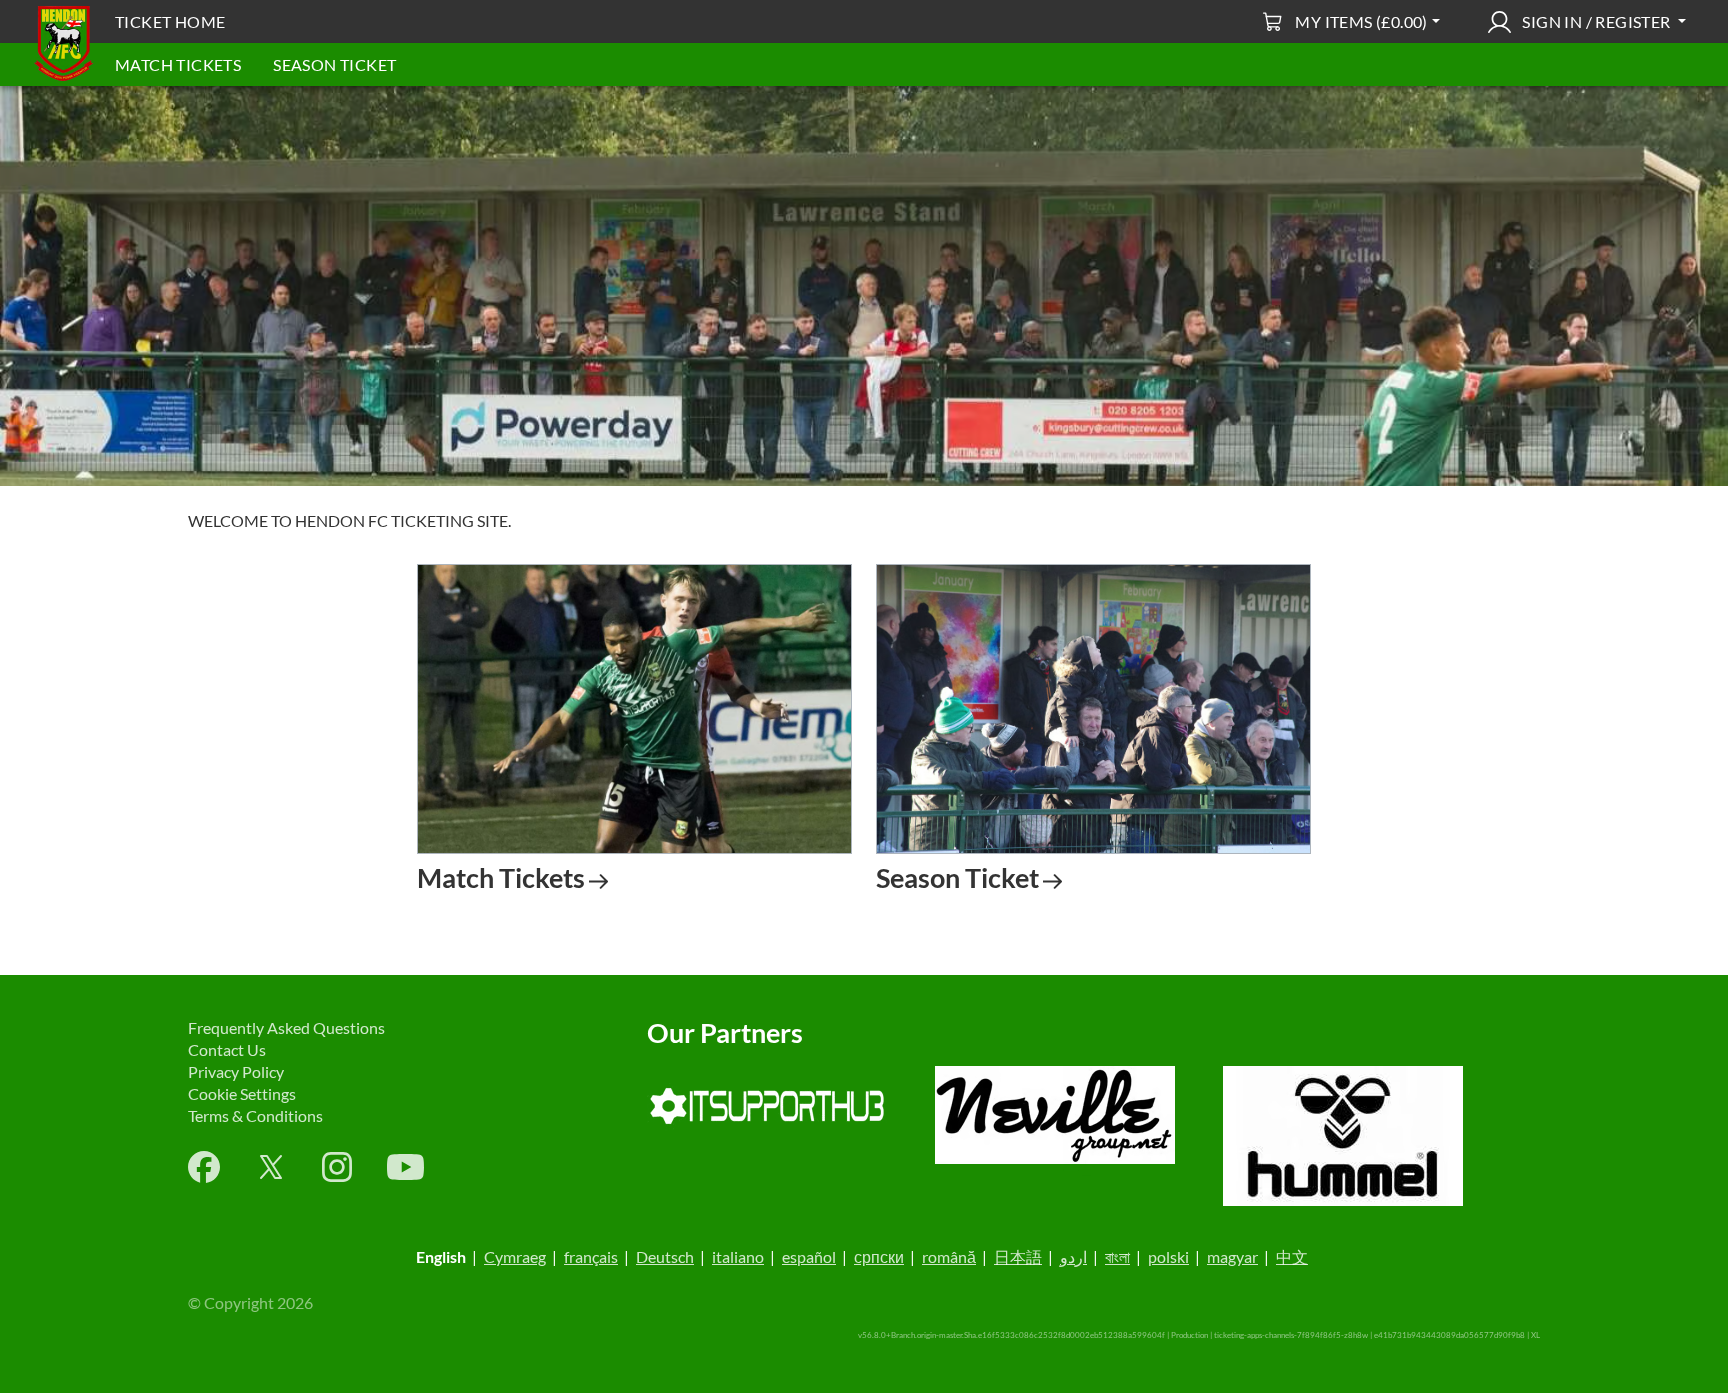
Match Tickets (178, 64)
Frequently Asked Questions (286, 1027)
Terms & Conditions (255, 1115)
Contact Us (227, 1049)
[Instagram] (337, 1167)
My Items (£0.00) (1361, 21)
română (949, 1256)
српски (879, 1256)
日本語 (1018, 1256)
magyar (1232, 1256)
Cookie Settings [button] (242, 1093)
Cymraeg (515, 1256)
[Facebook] (204, 1167)
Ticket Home (170, 21)
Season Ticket (334, 64)
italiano (738, 1256)
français (591, 1256)
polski (1168, 1256)
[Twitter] (271, 1167)
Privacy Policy (236, 1071)
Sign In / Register (1596, 21)
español (809, 1256)
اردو (1073, 1256)
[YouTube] (405, 1167)
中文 (1292, 1256)
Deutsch (665, 1256)
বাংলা (1117, 1256)
